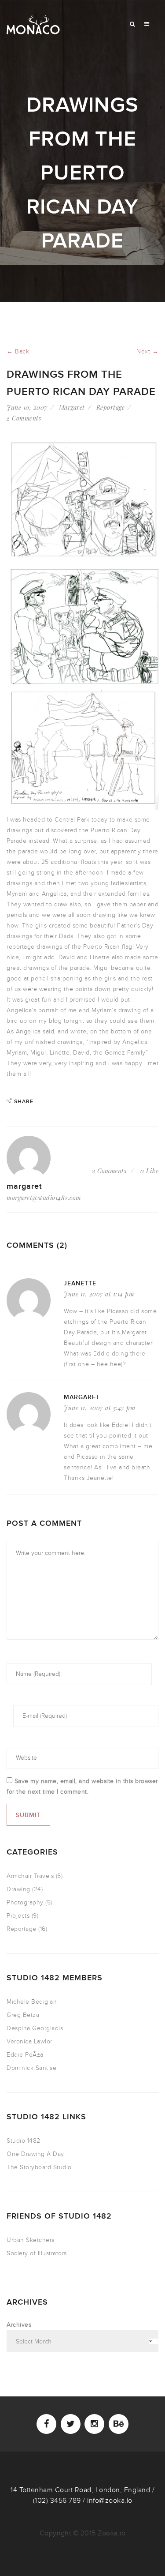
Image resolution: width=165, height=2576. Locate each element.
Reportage (111, 407)
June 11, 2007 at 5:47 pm (99, 1408)
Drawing (18, 1889)
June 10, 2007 (27, 407)
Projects (18, 1916)
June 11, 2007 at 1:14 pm (99, 1294)
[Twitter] (71, 2424)
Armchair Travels (30, 1876)
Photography (25, 1902)
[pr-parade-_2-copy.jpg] (82, 501)
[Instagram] (94, 2424)
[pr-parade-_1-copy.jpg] (82, 625)
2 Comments (24, 418)
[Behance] (119, 2424)
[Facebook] (46, 2424)
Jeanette (80, 1283)
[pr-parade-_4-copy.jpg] (82, 750)
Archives (19, 2325)
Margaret (72, 407)
